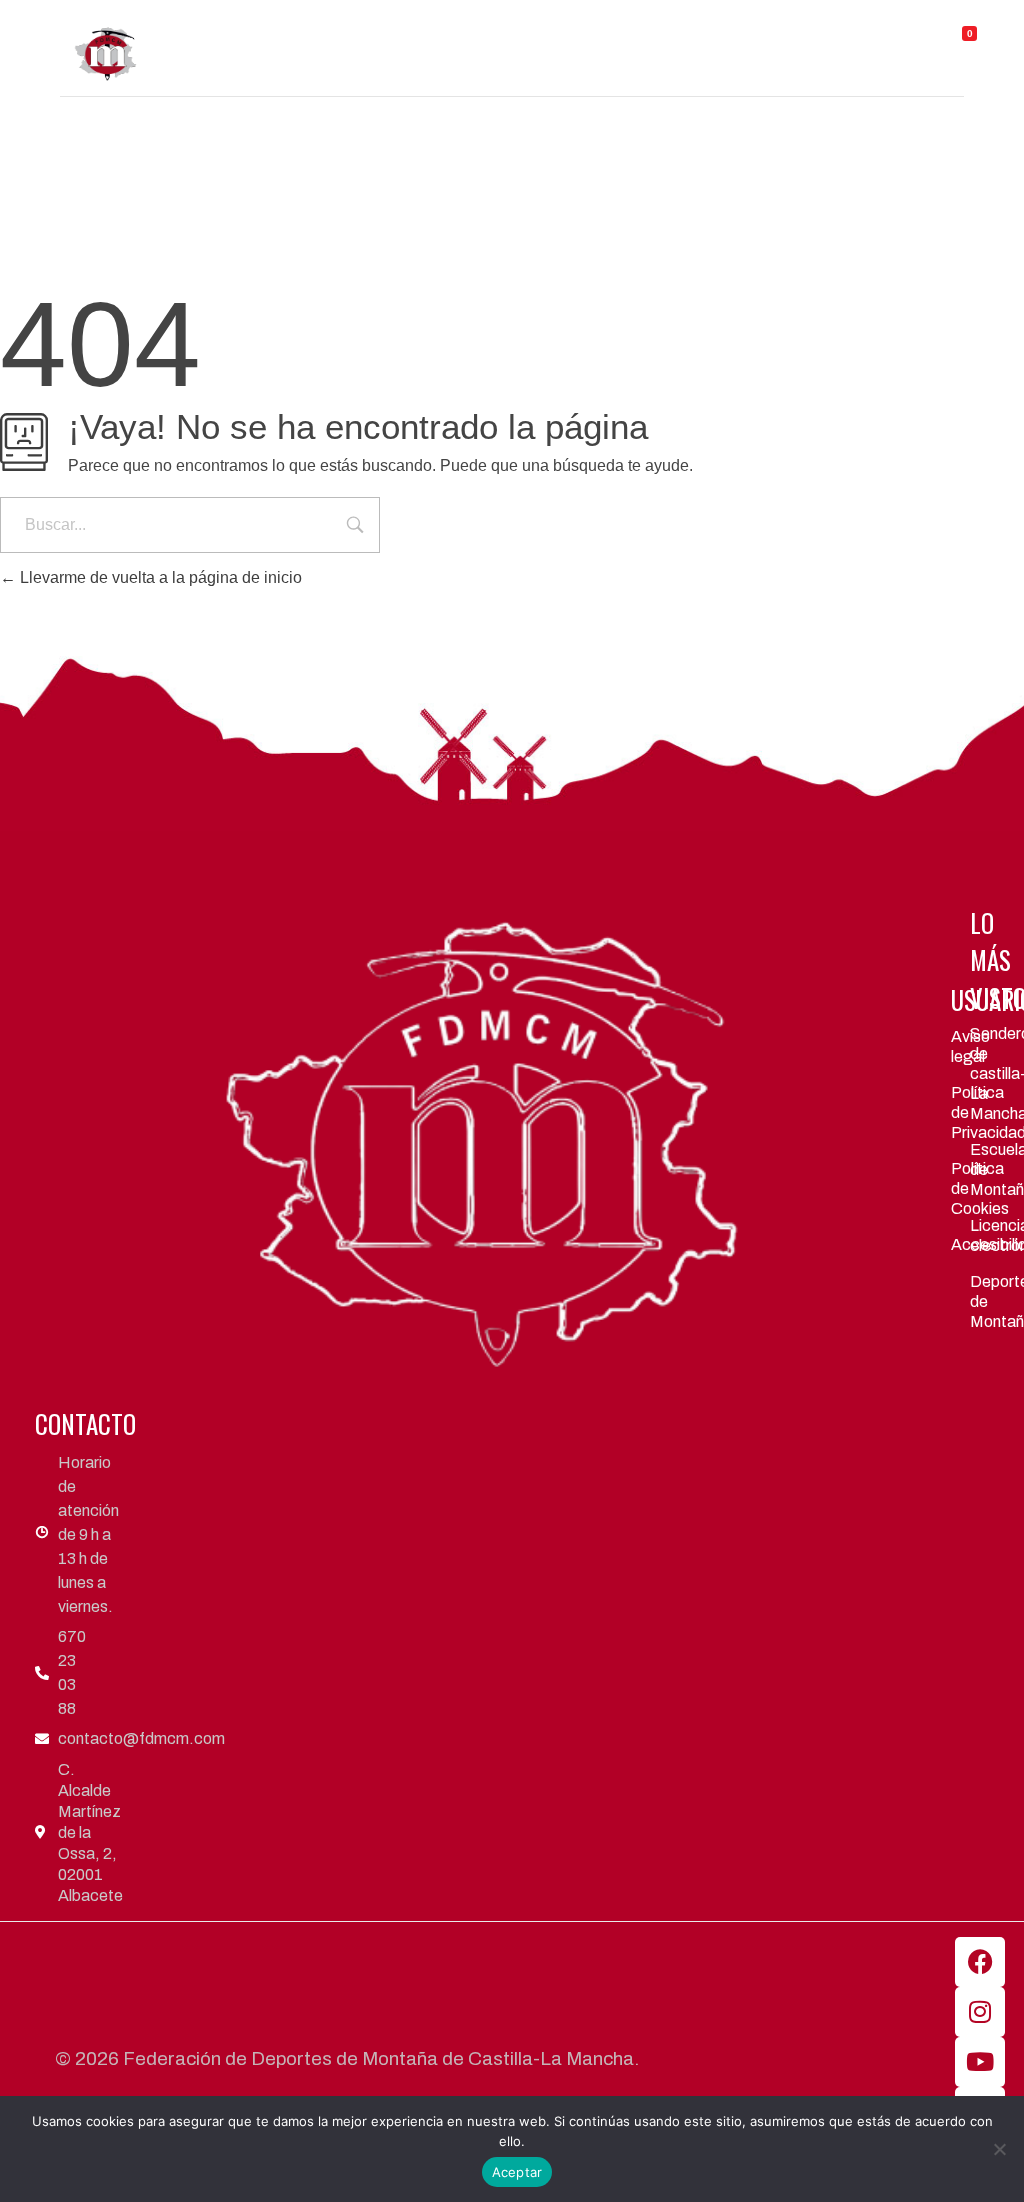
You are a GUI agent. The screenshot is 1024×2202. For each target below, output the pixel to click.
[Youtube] (980, 2062)
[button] (603, 38)
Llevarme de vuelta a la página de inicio (159, 577)
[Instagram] (980, 2012)
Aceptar (517, 2172)
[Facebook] (980, 1962)
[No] (999, 2149)
